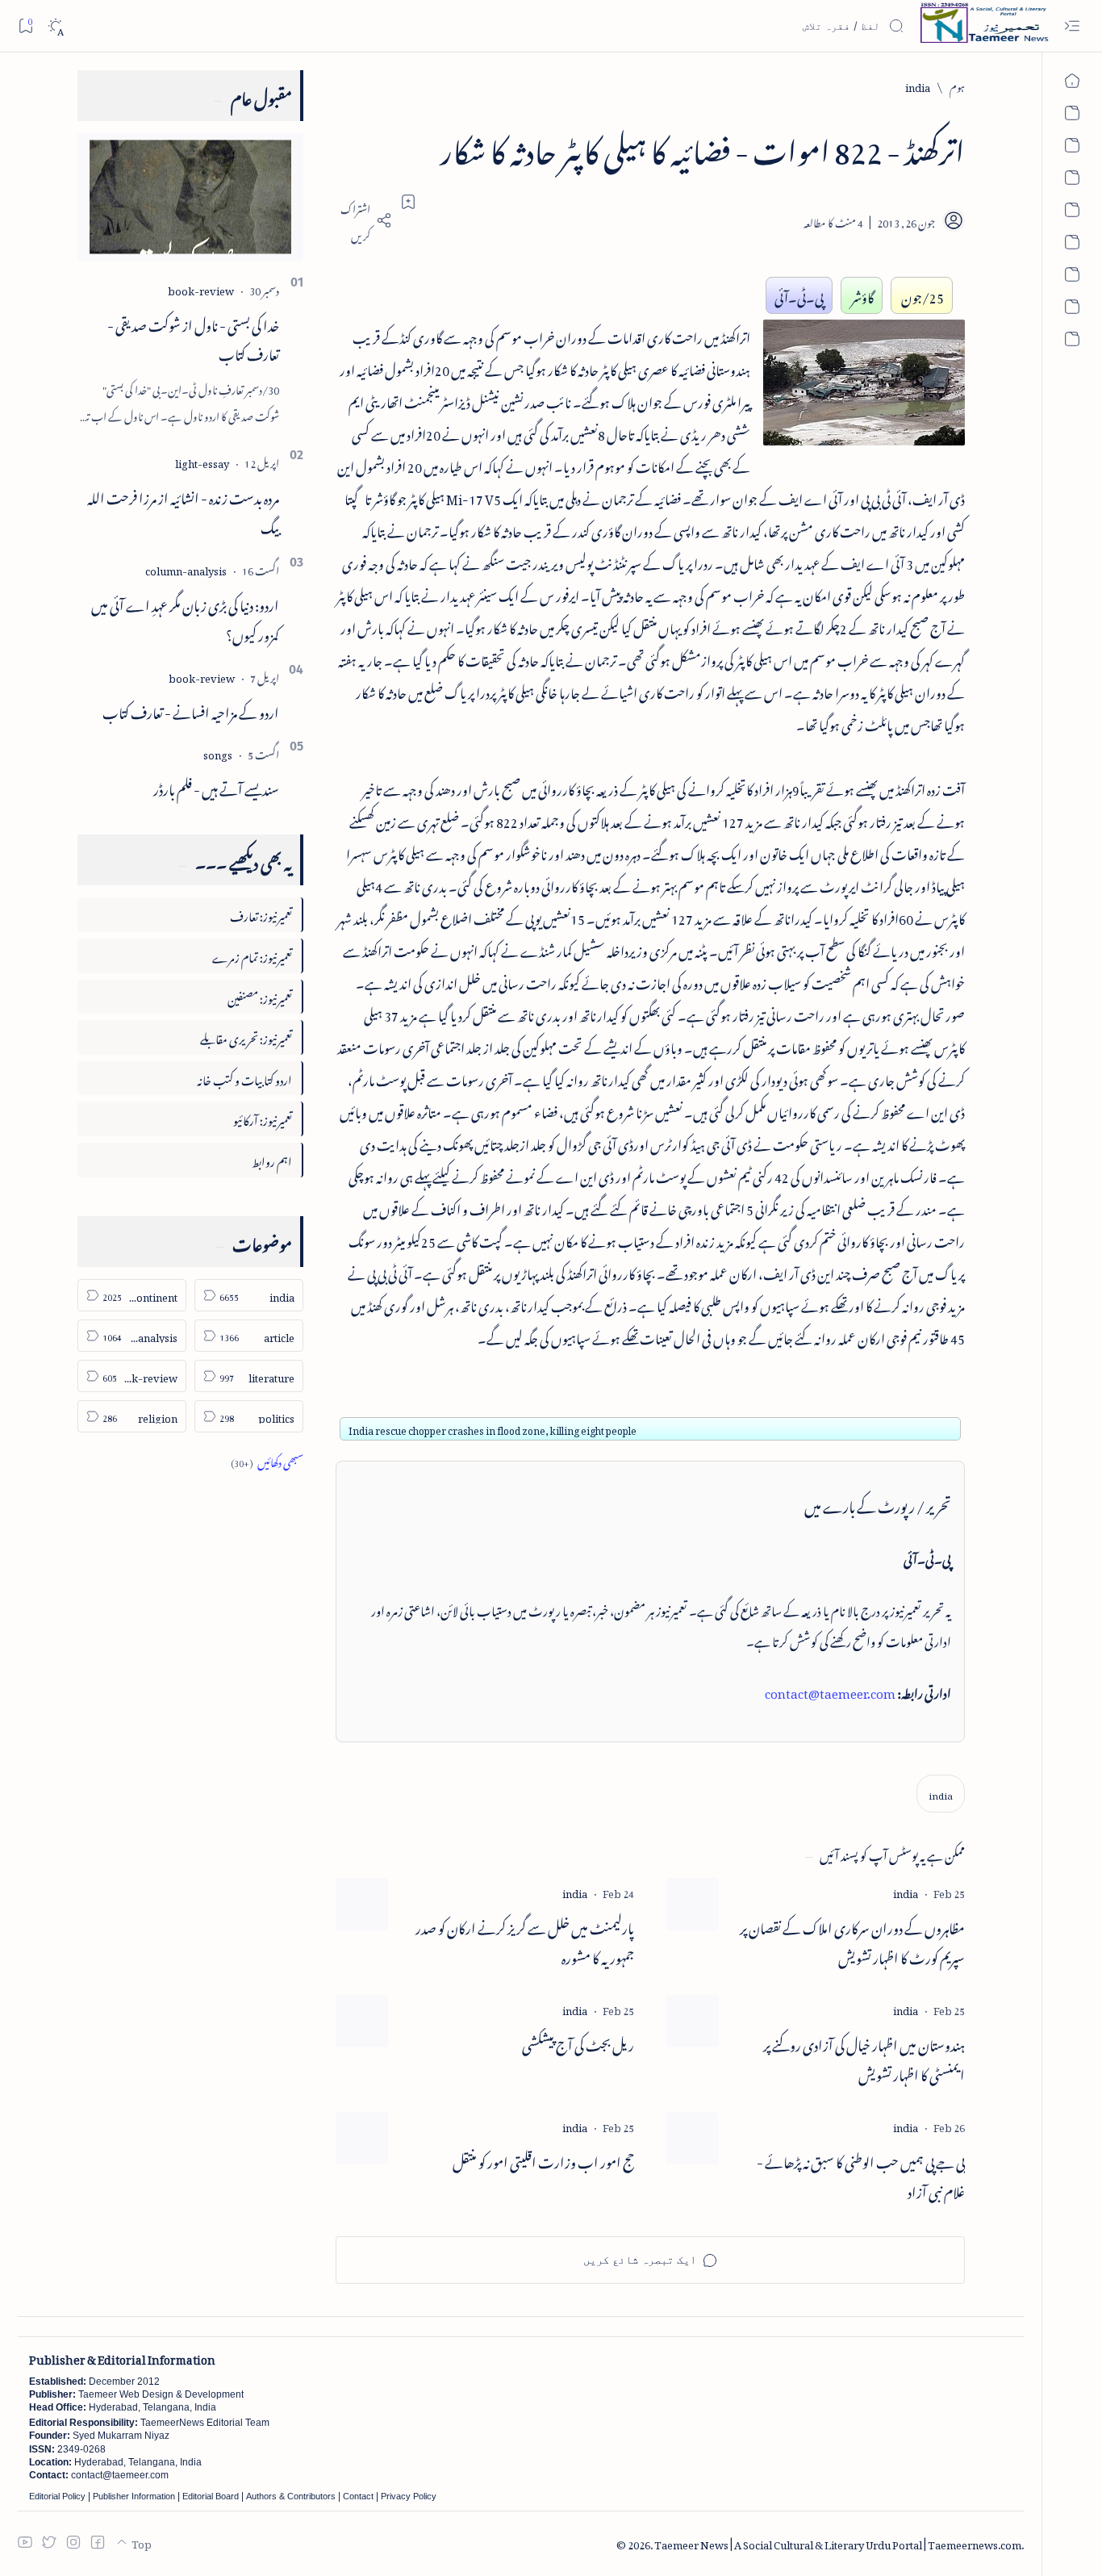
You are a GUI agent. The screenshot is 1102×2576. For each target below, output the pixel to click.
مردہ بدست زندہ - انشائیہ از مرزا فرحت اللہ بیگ (183, 510)
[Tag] (906, 1891)
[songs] (218, 753)
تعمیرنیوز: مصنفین (260, 996)
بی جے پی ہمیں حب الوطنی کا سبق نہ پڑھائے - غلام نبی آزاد (861, 2175)
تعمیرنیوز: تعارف (261, 914)
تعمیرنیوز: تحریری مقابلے (246, 1037)
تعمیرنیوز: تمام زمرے (252, 955)
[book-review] (201, 289)
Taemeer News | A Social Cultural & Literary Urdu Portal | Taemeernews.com (838, 2543)
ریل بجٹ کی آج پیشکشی (578, 2043)
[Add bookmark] (408, 202)
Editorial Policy (57, 2496)
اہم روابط (272, 1159)
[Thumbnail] (693, 1904)
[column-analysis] (186, 569)
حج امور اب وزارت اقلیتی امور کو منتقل (543, 2160)
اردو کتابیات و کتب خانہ (244, 1078)
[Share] (364, 220)
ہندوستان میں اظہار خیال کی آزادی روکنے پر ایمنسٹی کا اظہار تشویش (864, 2058)
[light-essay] (202, 461)
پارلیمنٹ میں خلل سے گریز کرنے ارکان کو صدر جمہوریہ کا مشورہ (525, 1941)
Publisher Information (134, 2496)
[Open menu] (1072, 26)
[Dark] (55, 26)
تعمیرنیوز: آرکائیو (263, 1118)
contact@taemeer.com (830, 1691)
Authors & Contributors (291, 2496)
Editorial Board (211, 2496)
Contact (358, 2496)
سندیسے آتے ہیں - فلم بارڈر (216, 787)
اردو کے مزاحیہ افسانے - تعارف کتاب (191, 710)
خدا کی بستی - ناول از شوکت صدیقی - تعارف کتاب (193, 338)
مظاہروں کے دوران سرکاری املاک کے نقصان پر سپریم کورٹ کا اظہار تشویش (852, 1941)
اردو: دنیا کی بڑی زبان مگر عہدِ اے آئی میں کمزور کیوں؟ (185, 618)
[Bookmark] (25, 25)
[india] (941, 1794)
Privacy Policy (409, 2496)
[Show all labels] (267, 1460)
